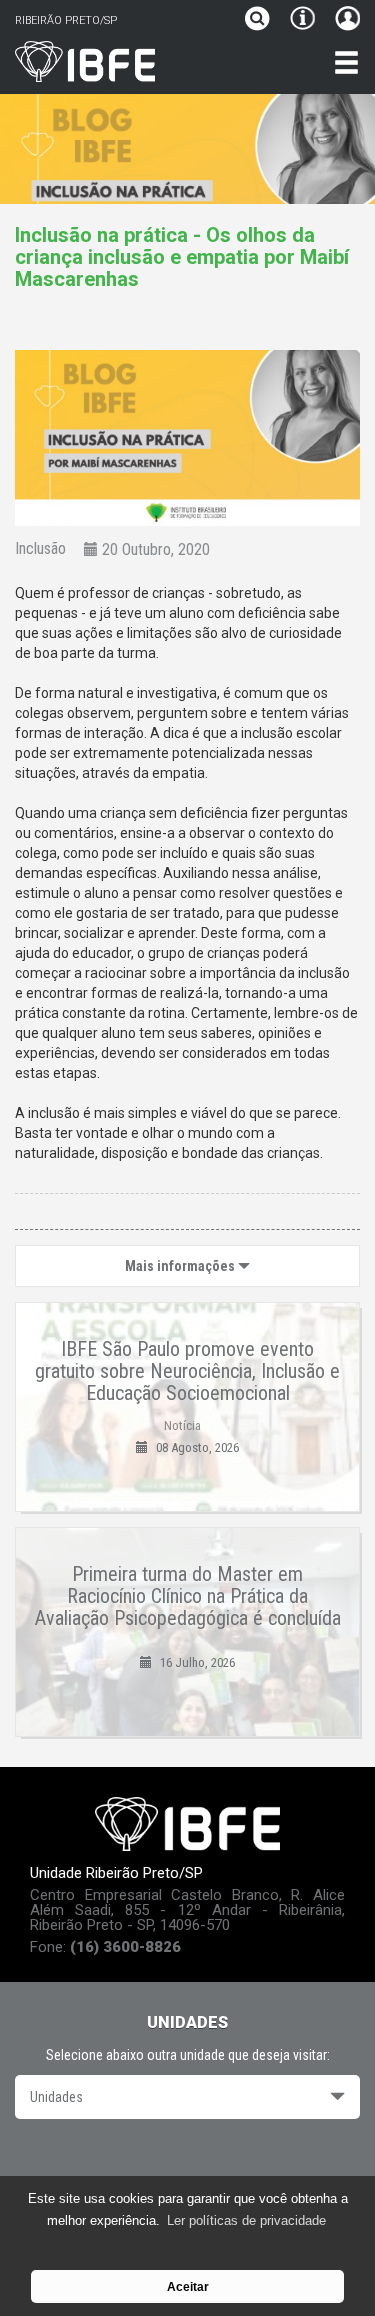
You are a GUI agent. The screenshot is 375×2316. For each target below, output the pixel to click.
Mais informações (181, 1266)
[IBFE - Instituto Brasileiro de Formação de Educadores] (140, 61)
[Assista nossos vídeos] (187, 2161)
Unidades (56, 2097)
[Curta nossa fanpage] (132, 2161)
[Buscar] (262, 20)
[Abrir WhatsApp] (325, 2265)
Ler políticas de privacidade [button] (246, 2220)
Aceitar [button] (188, 2286)
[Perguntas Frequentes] (302, 20)
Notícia (182, 1425)
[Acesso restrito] (342, 20)
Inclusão (40, 549)
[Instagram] (242, 2161)
